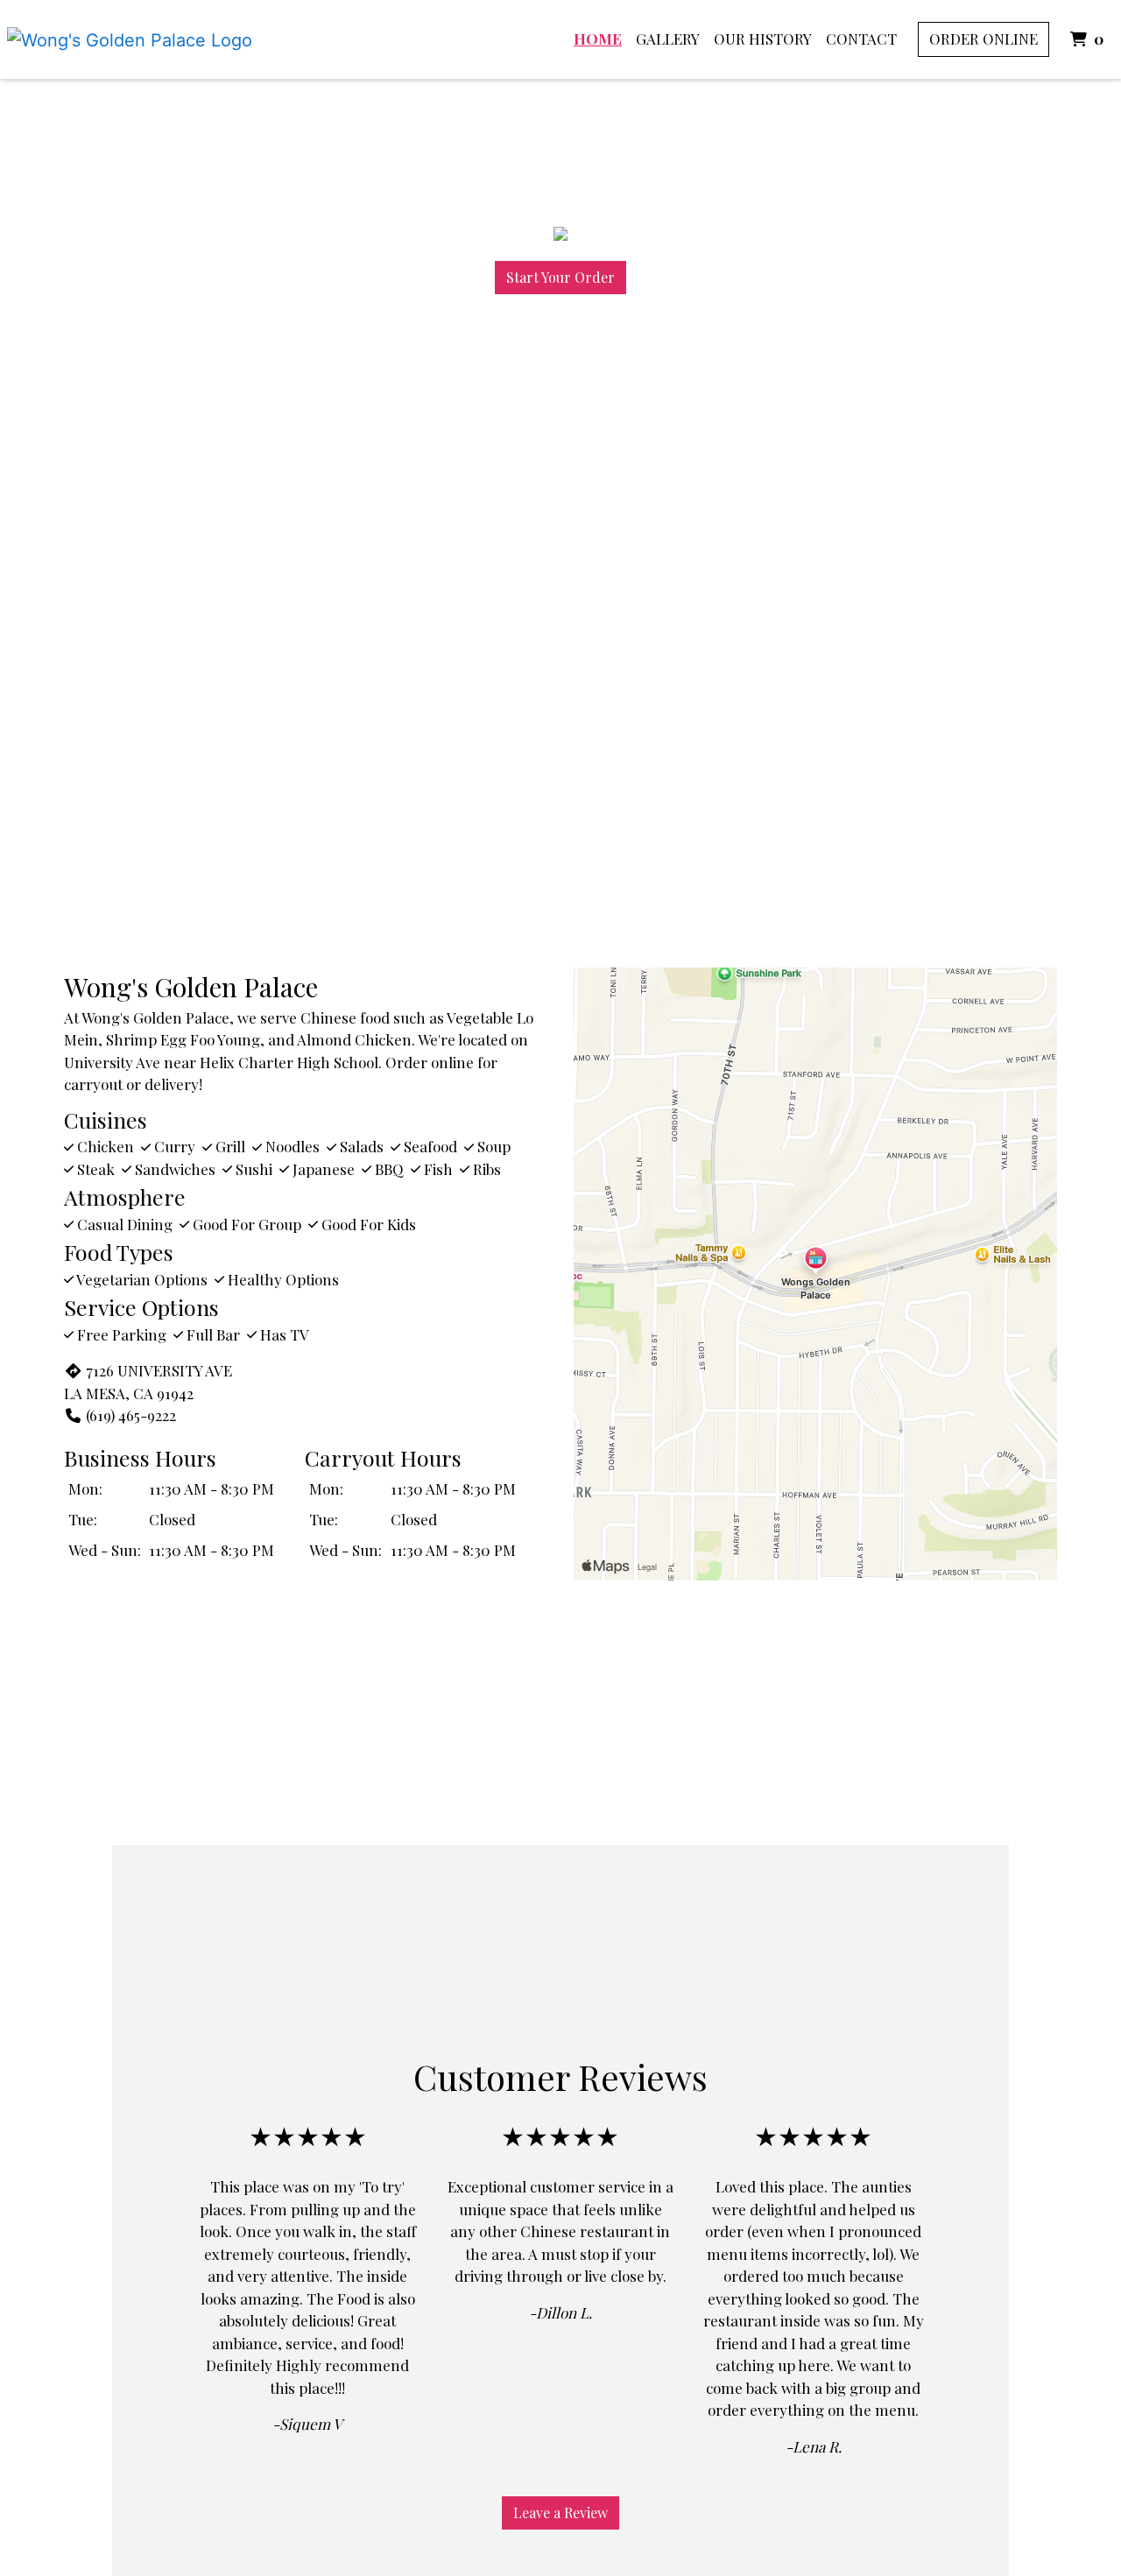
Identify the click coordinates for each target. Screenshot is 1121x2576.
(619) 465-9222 (131, 1415)
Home (598, 39)
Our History (763, 39)
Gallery (668, 39)
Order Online (984, 39)
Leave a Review (560, 2513)
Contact (861, 39)
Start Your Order (560, 277)
